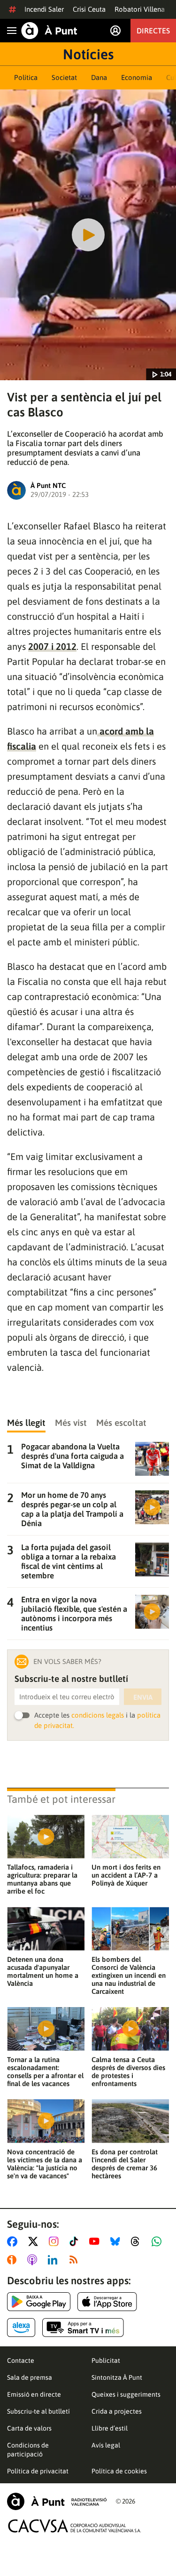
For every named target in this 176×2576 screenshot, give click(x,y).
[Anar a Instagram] (56, 2241)
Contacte (21, 2360)
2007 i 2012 (52, 646)
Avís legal (106, 2445)
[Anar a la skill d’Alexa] (21, 2328)
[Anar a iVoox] (14, 2260)
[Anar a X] (35, 2241)
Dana (99, 77)
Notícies (88, 54)
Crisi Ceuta (89, 9)
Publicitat (106, 2360)
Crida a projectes (117, 2411)
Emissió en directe (34, 2394)
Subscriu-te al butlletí (38, 2411)
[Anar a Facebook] (14, 2241)
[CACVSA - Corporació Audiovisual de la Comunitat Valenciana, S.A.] (75, 2526)
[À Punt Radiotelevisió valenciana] (57, 2501)
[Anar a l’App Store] (107, 2302)
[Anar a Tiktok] (76, 2241)
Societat (64, 77)
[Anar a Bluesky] (117, 2241)
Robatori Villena (140, 9)
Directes (153, 31)
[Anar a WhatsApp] (158, 2241)
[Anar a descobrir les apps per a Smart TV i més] (83, 2328)
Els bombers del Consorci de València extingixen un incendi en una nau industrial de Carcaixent (129, 1975)
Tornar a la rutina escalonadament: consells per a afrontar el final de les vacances (45, 2072)
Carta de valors (29, 2428)
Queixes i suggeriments (126, 2394)
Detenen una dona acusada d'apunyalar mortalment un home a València (43, 1971)
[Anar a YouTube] (96, 2241)
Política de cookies (119, 2471)
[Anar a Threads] (138, 2241)
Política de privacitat (38, 2471)
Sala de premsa (30, 2377)
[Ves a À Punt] (49, 31)
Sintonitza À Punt (117, 2377)
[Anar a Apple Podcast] (34, 2260)
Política (26, 77)
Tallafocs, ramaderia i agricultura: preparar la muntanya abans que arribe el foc (42, 1879)
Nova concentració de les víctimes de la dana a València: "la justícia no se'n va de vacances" (45, 2164)
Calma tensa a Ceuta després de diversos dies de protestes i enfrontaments (128, 2072)
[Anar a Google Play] (39, 2302)
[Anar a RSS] (76, 2260)
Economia (137, 77)
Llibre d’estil (110, 2428)
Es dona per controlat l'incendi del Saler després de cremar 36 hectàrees (125, 2164)
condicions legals (98, 1715)
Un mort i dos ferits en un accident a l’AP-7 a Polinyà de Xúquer (126, 1875)
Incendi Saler (44, 9)
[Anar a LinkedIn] (54, 2260)
